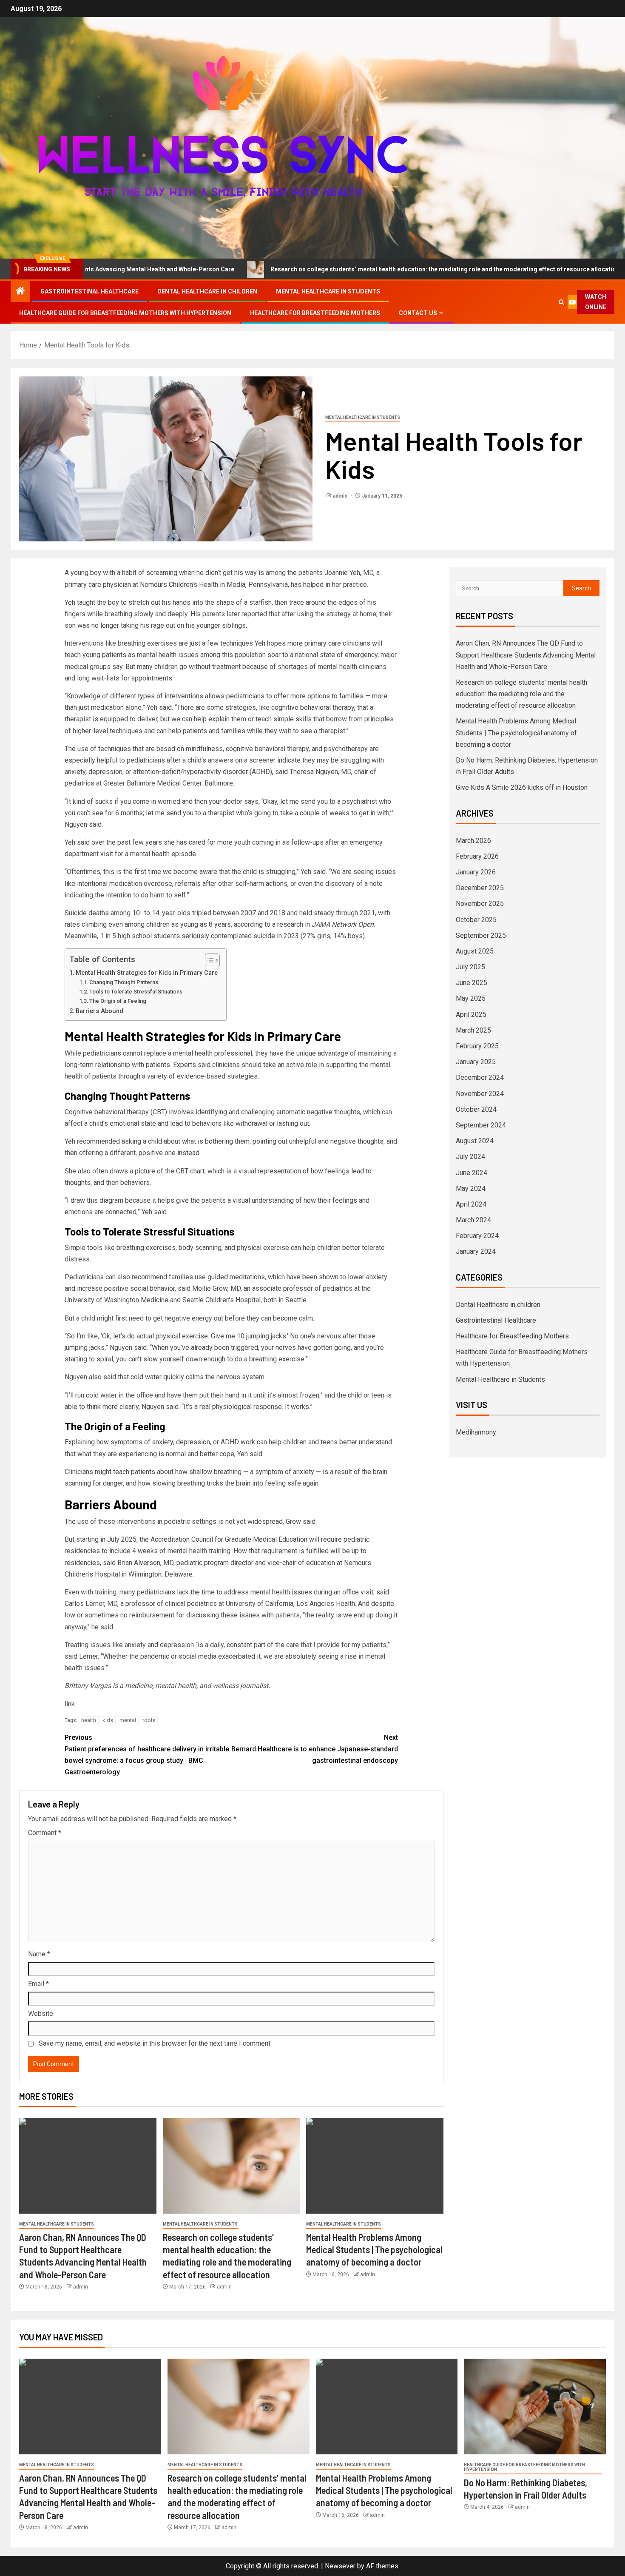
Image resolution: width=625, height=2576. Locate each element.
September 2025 (481, 935)
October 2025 (476, 920)
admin (341, 496)
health (89, 1720)
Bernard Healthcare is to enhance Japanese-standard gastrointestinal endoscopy (315, 1749)
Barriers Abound (99, 1011)
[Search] (562, 302)
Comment (45, 1833)
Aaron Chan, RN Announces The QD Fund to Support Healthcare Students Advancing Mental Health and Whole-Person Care (526, 655)
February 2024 (477, 1236)
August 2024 (475, 1141)
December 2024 (480, 1077)
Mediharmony (476, 1432)
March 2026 (473, 841)
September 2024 (481, 1125)
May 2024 (471, 1188)
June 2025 (472, 983)
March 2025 (473, 1030)
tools (149, 1720)
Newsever (340, 2566)
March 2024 (473, 1220)
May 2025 (471, 998)
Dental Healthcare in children (207, 291)
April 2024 (471, 1204)
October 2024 (476, 1109)
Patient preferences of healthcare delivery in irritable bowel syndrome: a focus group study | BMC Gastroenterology (147, 1755)
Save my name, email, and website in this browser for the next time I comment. (155, 2043)
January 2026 (476, 872)
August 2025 (475, 951)
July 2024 (470, 1157)
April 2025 (471, 1015)
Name (39, 1954)
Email (38, 1984)
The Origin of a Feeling (118, 1001)
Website (41, 2014)
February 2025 (477, 1046)
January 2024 (476, 1251)
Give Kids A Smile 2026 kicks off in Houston (522, 787)
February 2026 (477, 856)
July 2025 (470, 967)
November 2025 (480, 904)
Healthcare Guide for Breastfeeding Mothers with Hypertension (125, 313)
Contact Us (418, 313)
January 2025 (476, 1062)
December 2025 (480, 888)
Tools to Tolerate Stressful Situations (136, 992)
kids (108, 1720)
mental (128, 1720)
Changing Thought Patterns (124, 982)
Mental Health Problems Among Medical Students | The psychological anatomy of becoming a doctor (374, 2250)
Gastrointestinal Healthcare (89, 291)
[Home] (20, 292)
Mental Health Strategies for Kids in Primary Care (147, 973)
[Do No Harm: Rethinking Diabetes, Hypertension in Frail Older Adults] (535, 2407)
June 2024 (472, 1173)
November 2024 (480, 1094)
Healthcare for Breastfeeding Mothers (315, 313)
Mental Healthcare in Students (328, 291)
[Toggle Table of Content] (208, 960)
